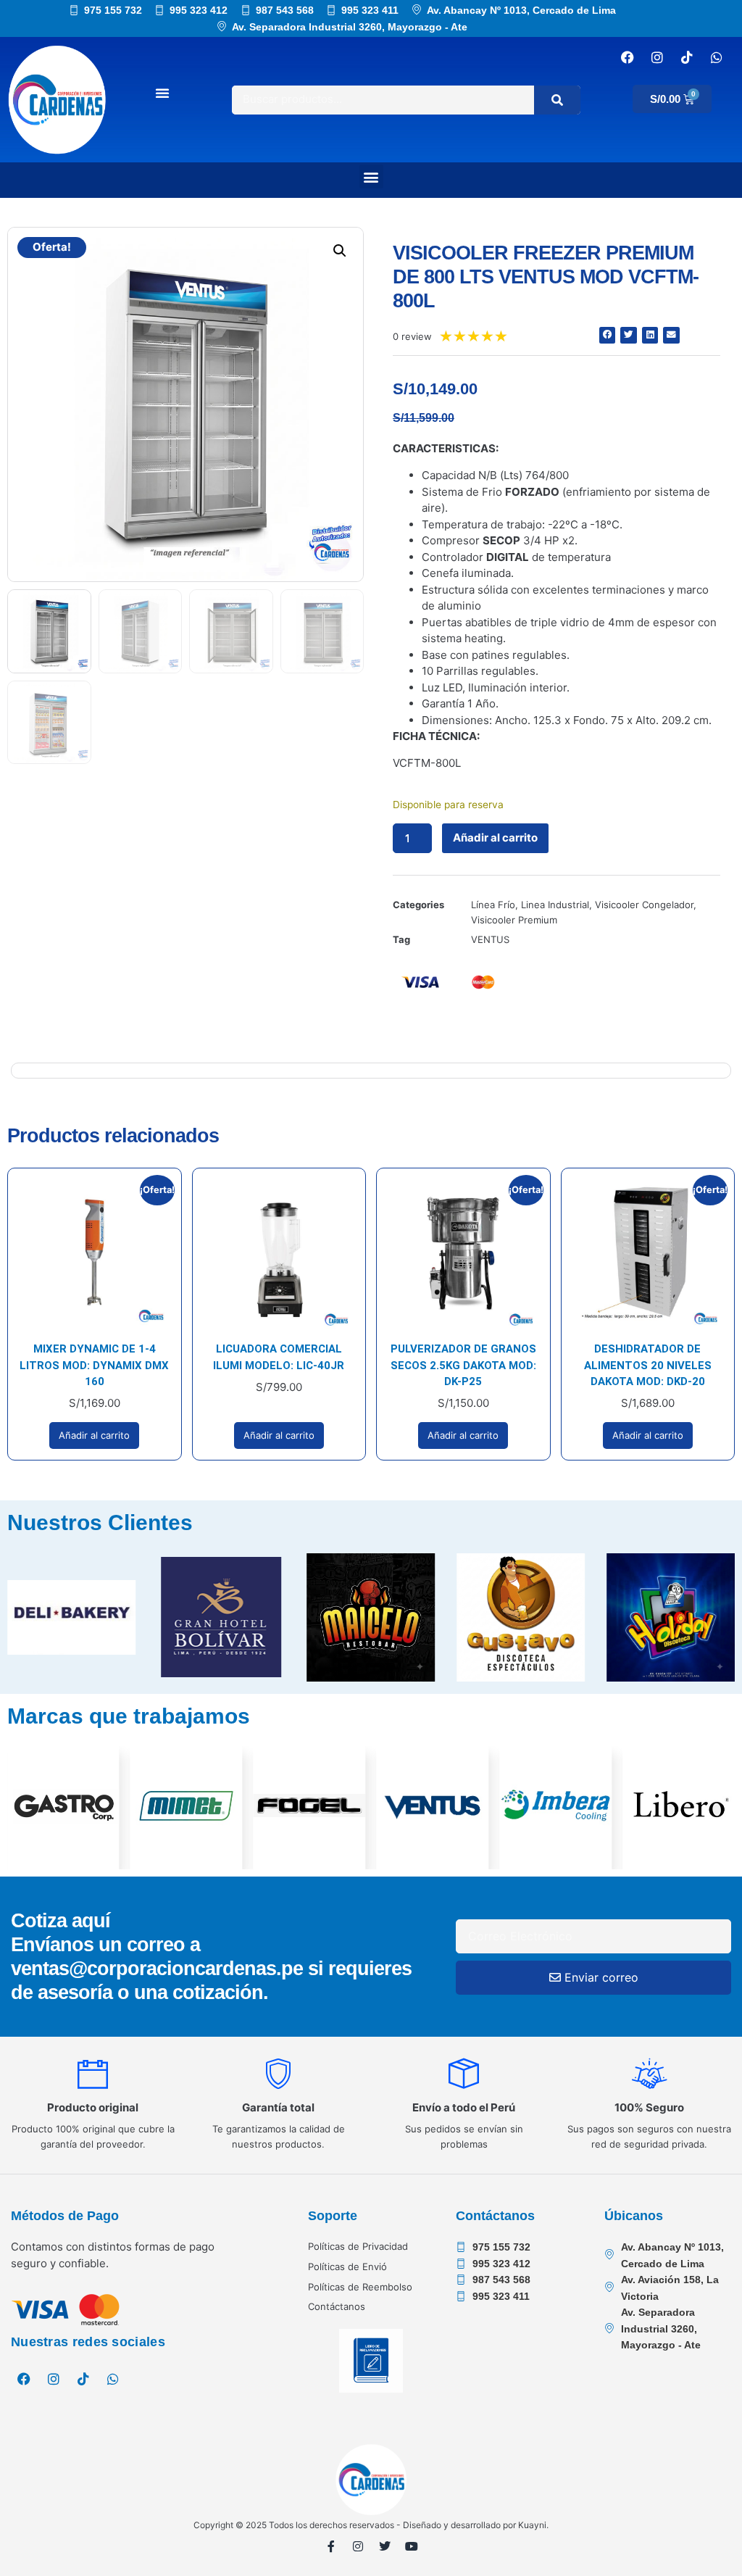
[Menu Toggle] (162, 93)
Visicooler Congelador (644, 905)
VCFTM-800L (427, 763)
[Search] (557, 100)
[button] (371, 176)
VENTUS (490, 939)
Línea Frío (493, 905)
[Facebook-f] (331, 2546)
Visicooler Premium (514, 920)
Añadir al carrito (495, 838)
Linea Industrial (555, 905)
